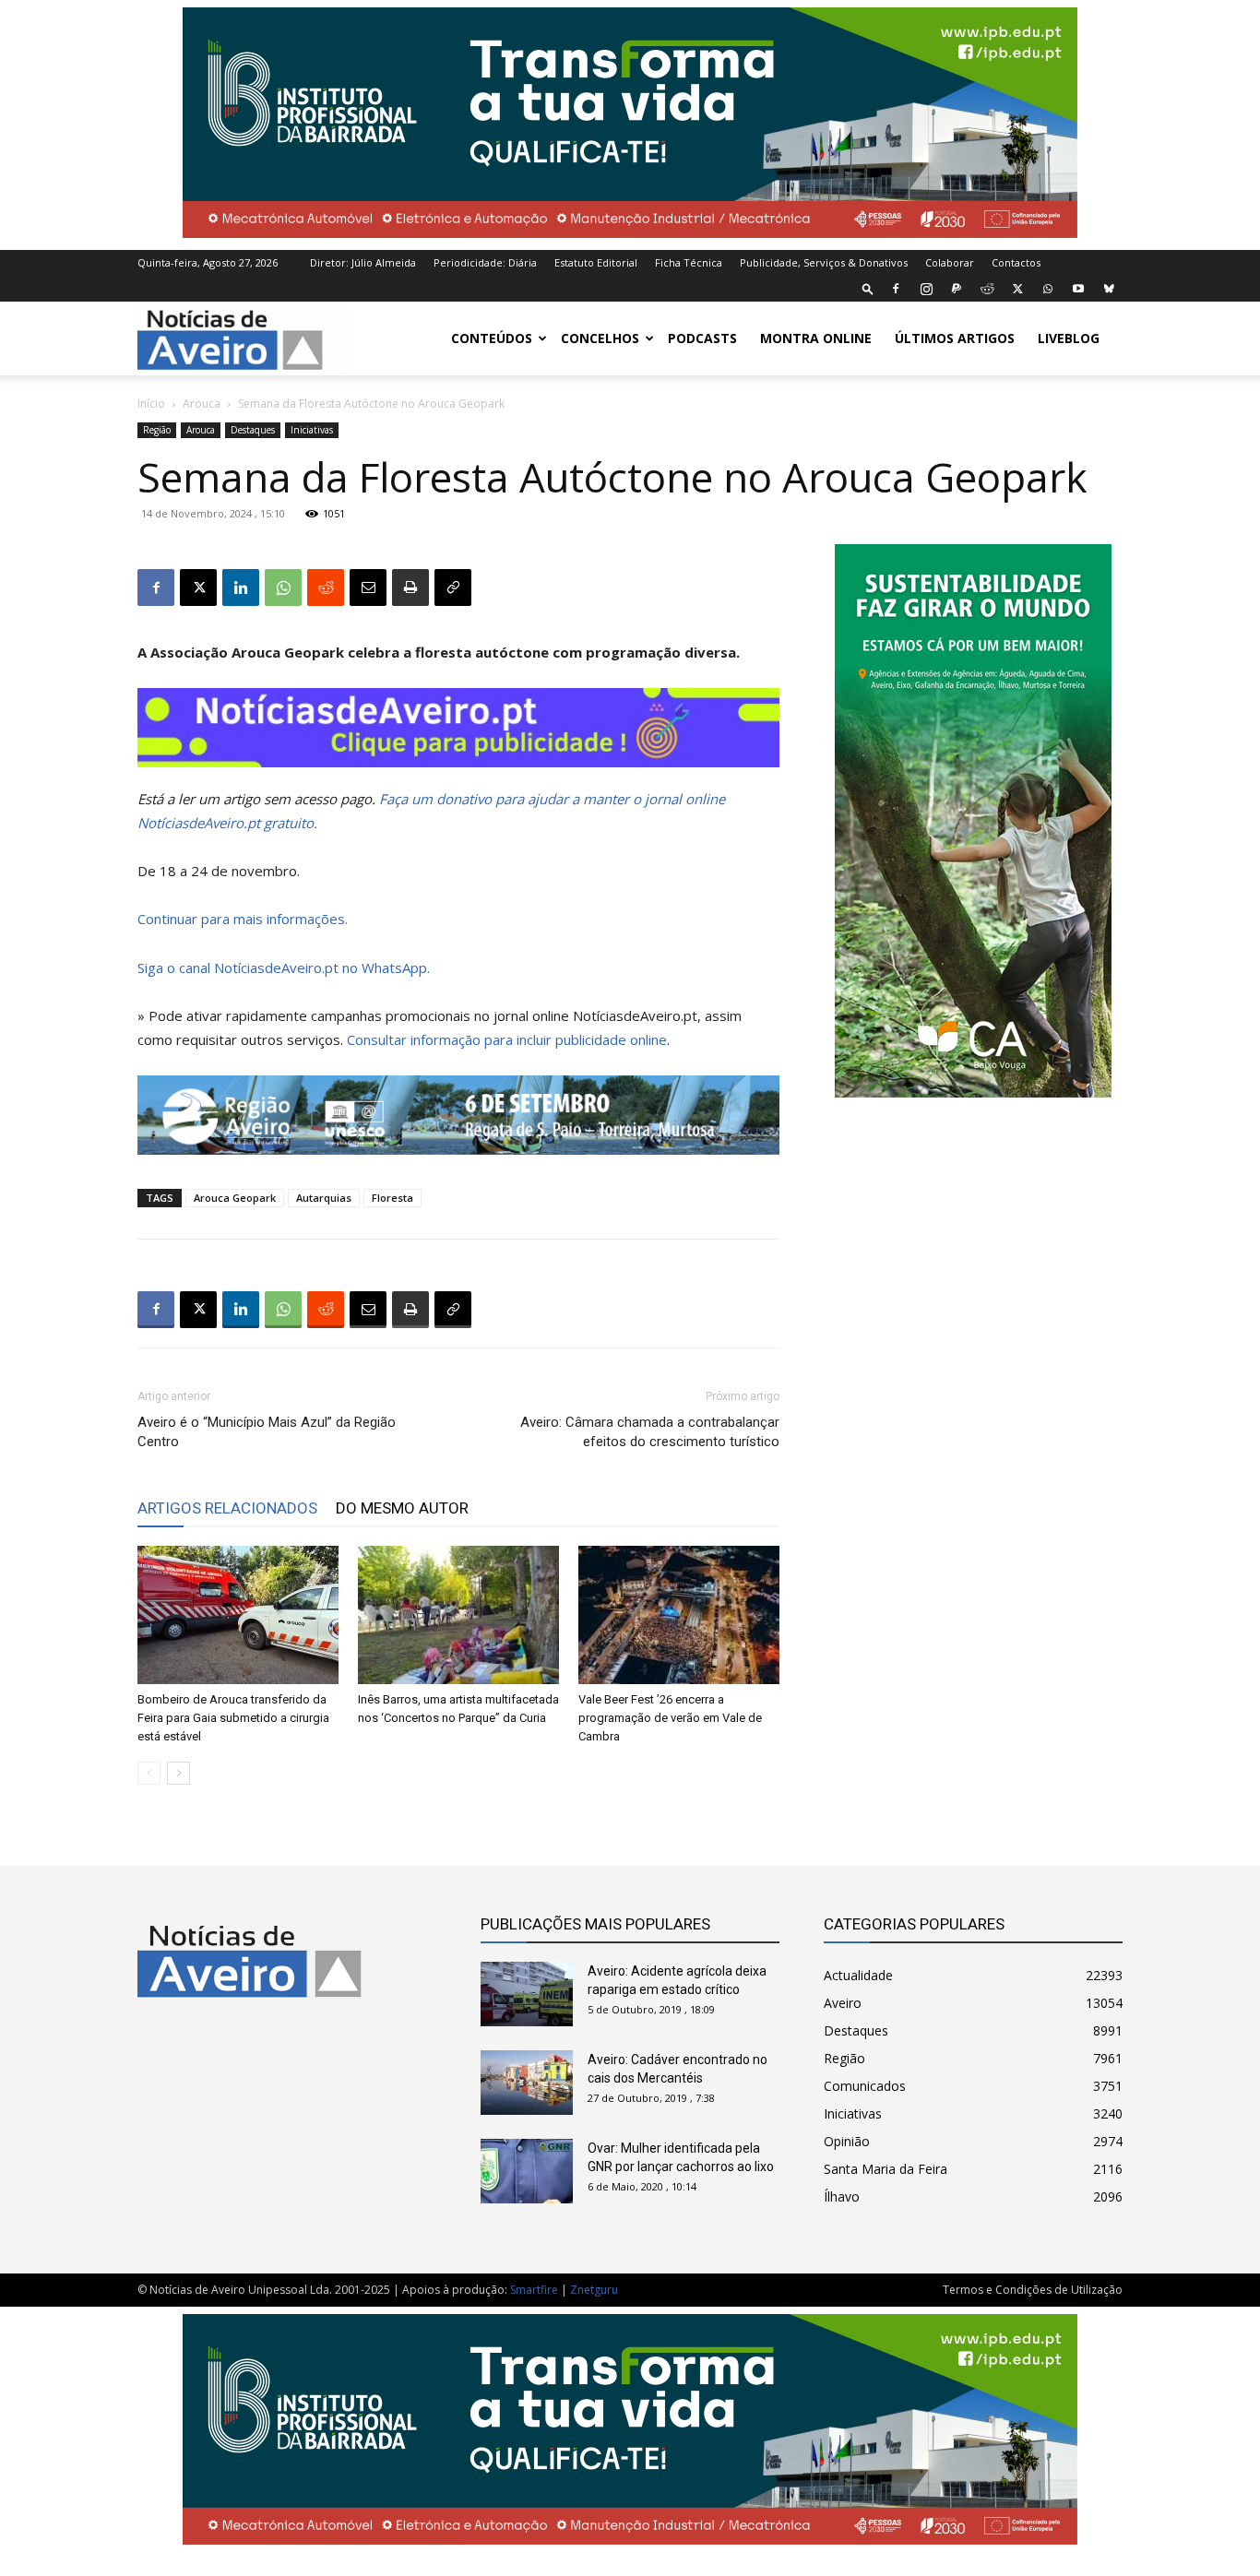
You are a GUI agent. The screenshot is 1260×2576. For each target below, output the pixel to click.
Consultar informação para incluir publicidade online (507, 1039)
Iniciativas (312, 430)
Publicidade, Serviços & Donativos (824, 262)
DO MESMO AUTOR (402, 1508)
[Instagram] (926, 289)
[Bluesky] (1109, 289)
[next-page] (178, 1773)
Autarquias (324, 1198)
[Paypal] (957, 289)
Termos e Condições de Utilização (1033, 2290)
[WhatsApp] (1048, 289)
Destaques (253, 430)
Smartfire (534, 2290)
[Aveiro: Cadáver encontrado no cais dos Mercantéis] (527, 2083)
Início (151, 404)
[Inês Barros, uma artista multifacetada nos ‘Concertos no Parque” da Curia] (458, 1615)
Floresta (392, 1198)
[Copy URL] (453, 588)
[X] (1017, 289)
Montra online (816, 338)
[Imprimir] (410, 588)
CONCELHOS (600, 338)
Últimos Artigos (955, 338)
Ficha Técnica (689, 262)
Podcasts (702, 338)
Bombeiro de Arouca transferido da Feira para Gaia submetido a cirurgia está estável (233, 1718)
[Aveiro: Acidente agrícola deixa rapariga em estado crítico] (527, 1994)
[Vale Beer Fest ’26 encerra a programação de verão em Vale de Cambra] (679, 1615)
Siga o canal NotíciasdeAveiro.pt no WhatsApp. (284, 967)
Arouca (202, 404)
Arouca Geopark (235, 1198)
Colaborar (950, 262)
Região (157, 430)
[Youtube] (1078, 289)
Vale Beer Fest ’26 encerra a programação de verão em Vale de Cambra (670, 1718)
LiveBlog (1069, 338)
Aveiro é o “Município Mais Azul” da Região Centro (267, 1432)
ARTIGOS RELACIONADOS (227, 1508)
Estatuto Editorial (596, 262)
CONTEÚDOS (492, 338)
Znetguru (594, 2290)
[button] (868, 288)
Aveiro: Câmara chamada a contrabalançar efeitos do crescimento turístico (650, 1432)
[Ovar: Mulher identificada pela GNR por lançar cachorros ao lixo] (527, 2171)
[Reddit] (987, 289)
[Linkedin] (241, 588)
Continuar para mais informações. (243, 919)
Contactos (1016, 262)
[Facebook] (896, 289)
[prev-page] (149, 1773)
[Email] (368, 588)
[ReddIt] (326, 588)
